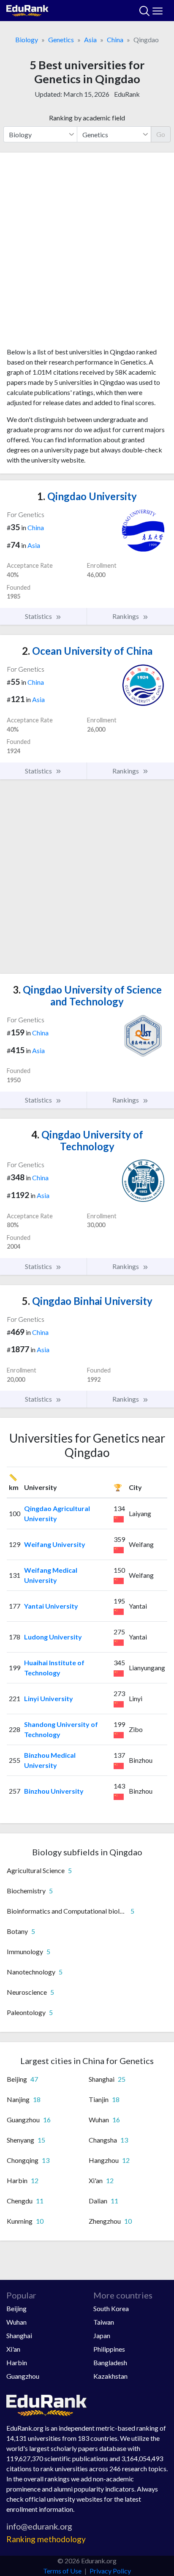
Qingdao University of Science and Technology (87, 996)
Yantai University (51, 1606)
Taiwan (104, 2322)
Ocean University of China (87, 651)
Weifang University (55, 1544)
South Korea (111, 2308)
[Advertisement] (87, 253)
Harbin (17, 2362)
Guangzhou (23, 2376)
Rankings (126, 616)
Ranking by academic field (87, 118)
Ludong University (53, 1637)
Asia (90, 39)
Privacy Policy (110, 2571)
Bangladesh (110, 2362)
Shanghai (19, 2335)
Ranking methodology (46, 2539)
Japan (102, 2335)
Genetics (61, 39)
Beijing (16, 2308)
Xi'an (13, 2349)
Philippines (109, 2349)
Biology (27, 39)
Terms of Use (62, 2571)
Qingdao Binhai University (87, 1301)
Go (161, 134)
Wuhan (16, 2322)
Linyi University (49, 1698)
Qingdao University (87, 496)
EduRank (127, 94)
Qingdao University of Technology (87, 1141)
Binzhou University (54, 1791)
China (115, 39)
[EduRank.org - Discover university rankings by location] (27, 10)
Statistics (39, 616)
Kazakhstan (110, 2376)
